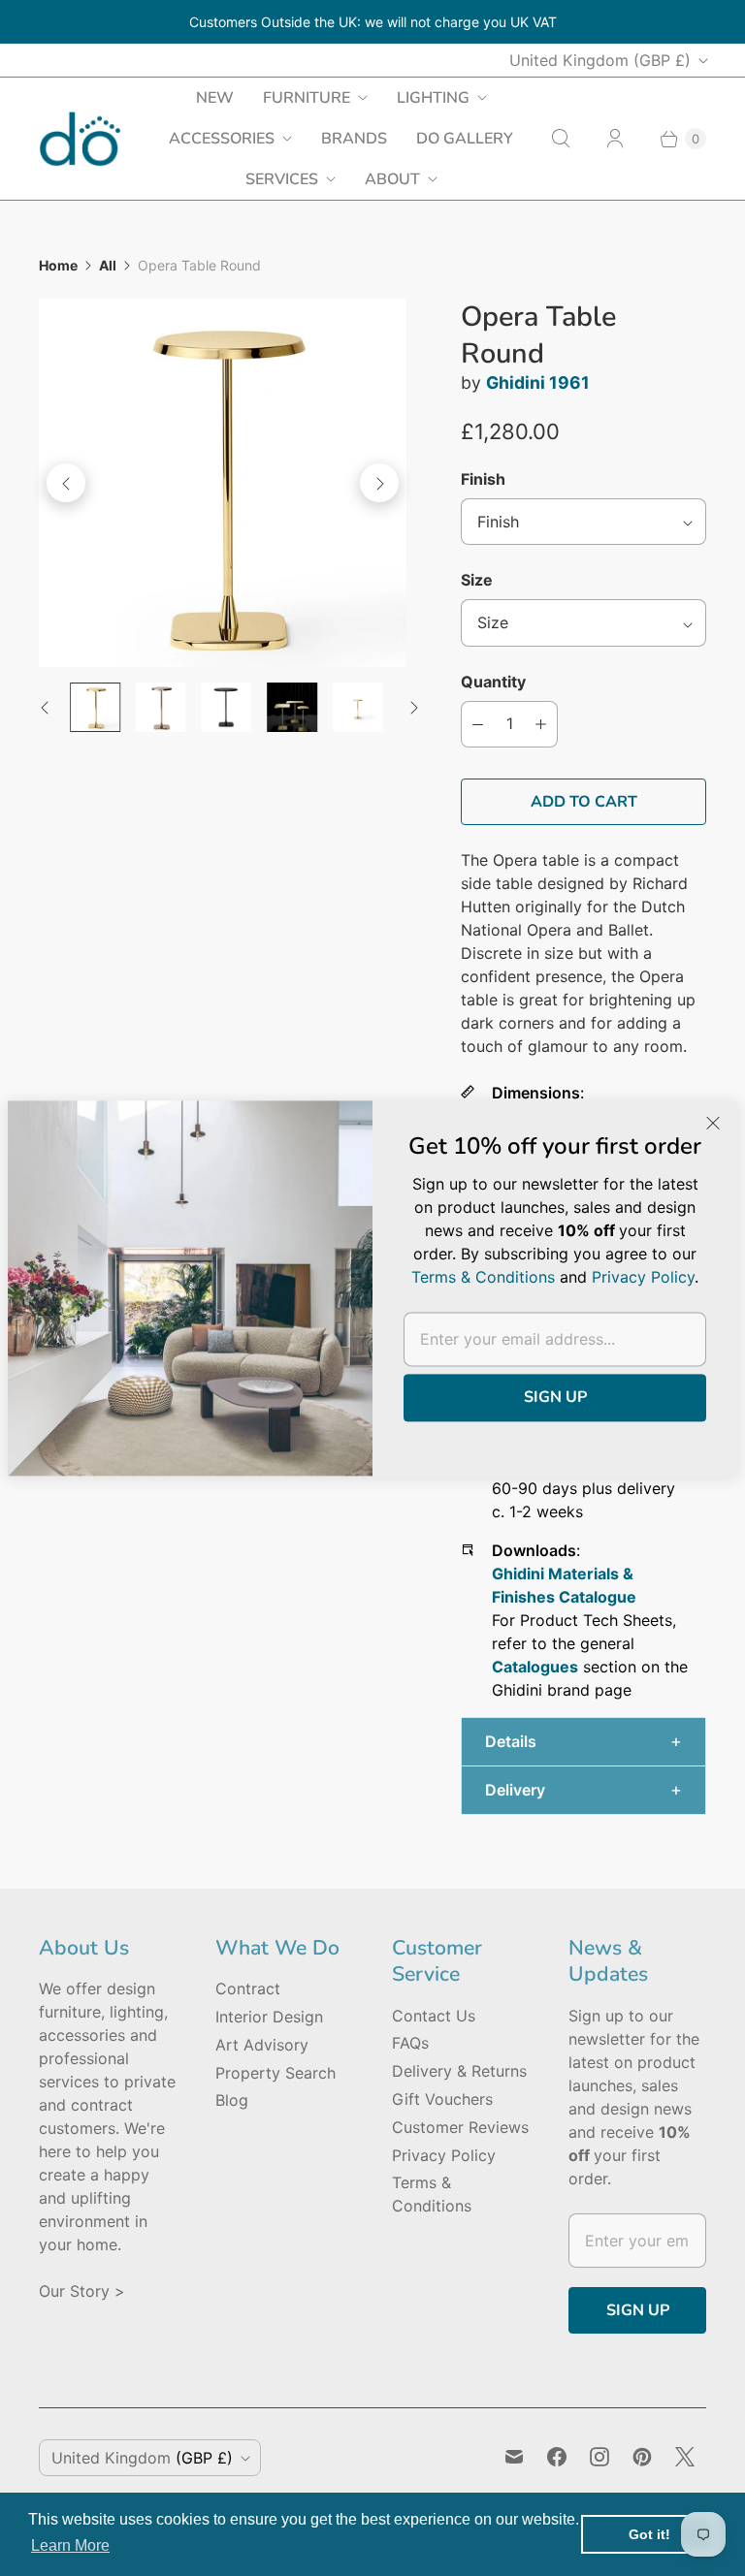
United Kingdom (600, 60)
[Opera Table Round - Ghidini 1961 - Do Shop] (223, 482)
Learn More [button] (70, 2545)
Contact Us (434, 2016)
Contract (248, 1988)
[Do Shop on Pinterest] (642, 2457)
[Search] (561, 139)
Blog (232, 2100)
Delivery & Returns (459, 2071)
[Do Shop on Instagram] (599, 2457)
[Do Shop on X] (685, 2457)
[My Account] (615, 139)
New (215, 98)
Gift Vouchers (442, 2099)
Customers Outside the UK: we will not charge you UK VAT (373, 22)
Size (477, 580)
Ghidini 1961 (538, 382)
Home (58, 265)
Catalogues (535, 1667)
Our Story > (82, 2291)
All (108, 265)
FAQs (410, 2043)
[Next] (379, 483)
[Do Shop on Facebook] (557, 2457)
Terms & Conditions (483, 1277)
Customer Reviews (460, 2127)
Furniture (307, 98)
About (392, 179)
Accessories (222, 139)
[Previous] (66, 483)
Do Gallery (465, 139)
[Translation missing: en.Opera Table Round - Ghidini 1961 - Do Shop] (95, 708)
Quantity (493, 682)
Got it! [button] (649, 2534)
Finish (483, 479)
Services (282, 179)
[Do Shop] (80, 139)
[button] (583, 1742)
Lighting (433, 98)
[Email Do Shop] (514, 2457)
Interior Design (269, 2017)
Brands (354, 139)
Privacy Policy (444, 2155)
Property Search (275, 2073)
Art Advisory (262, 2045)
